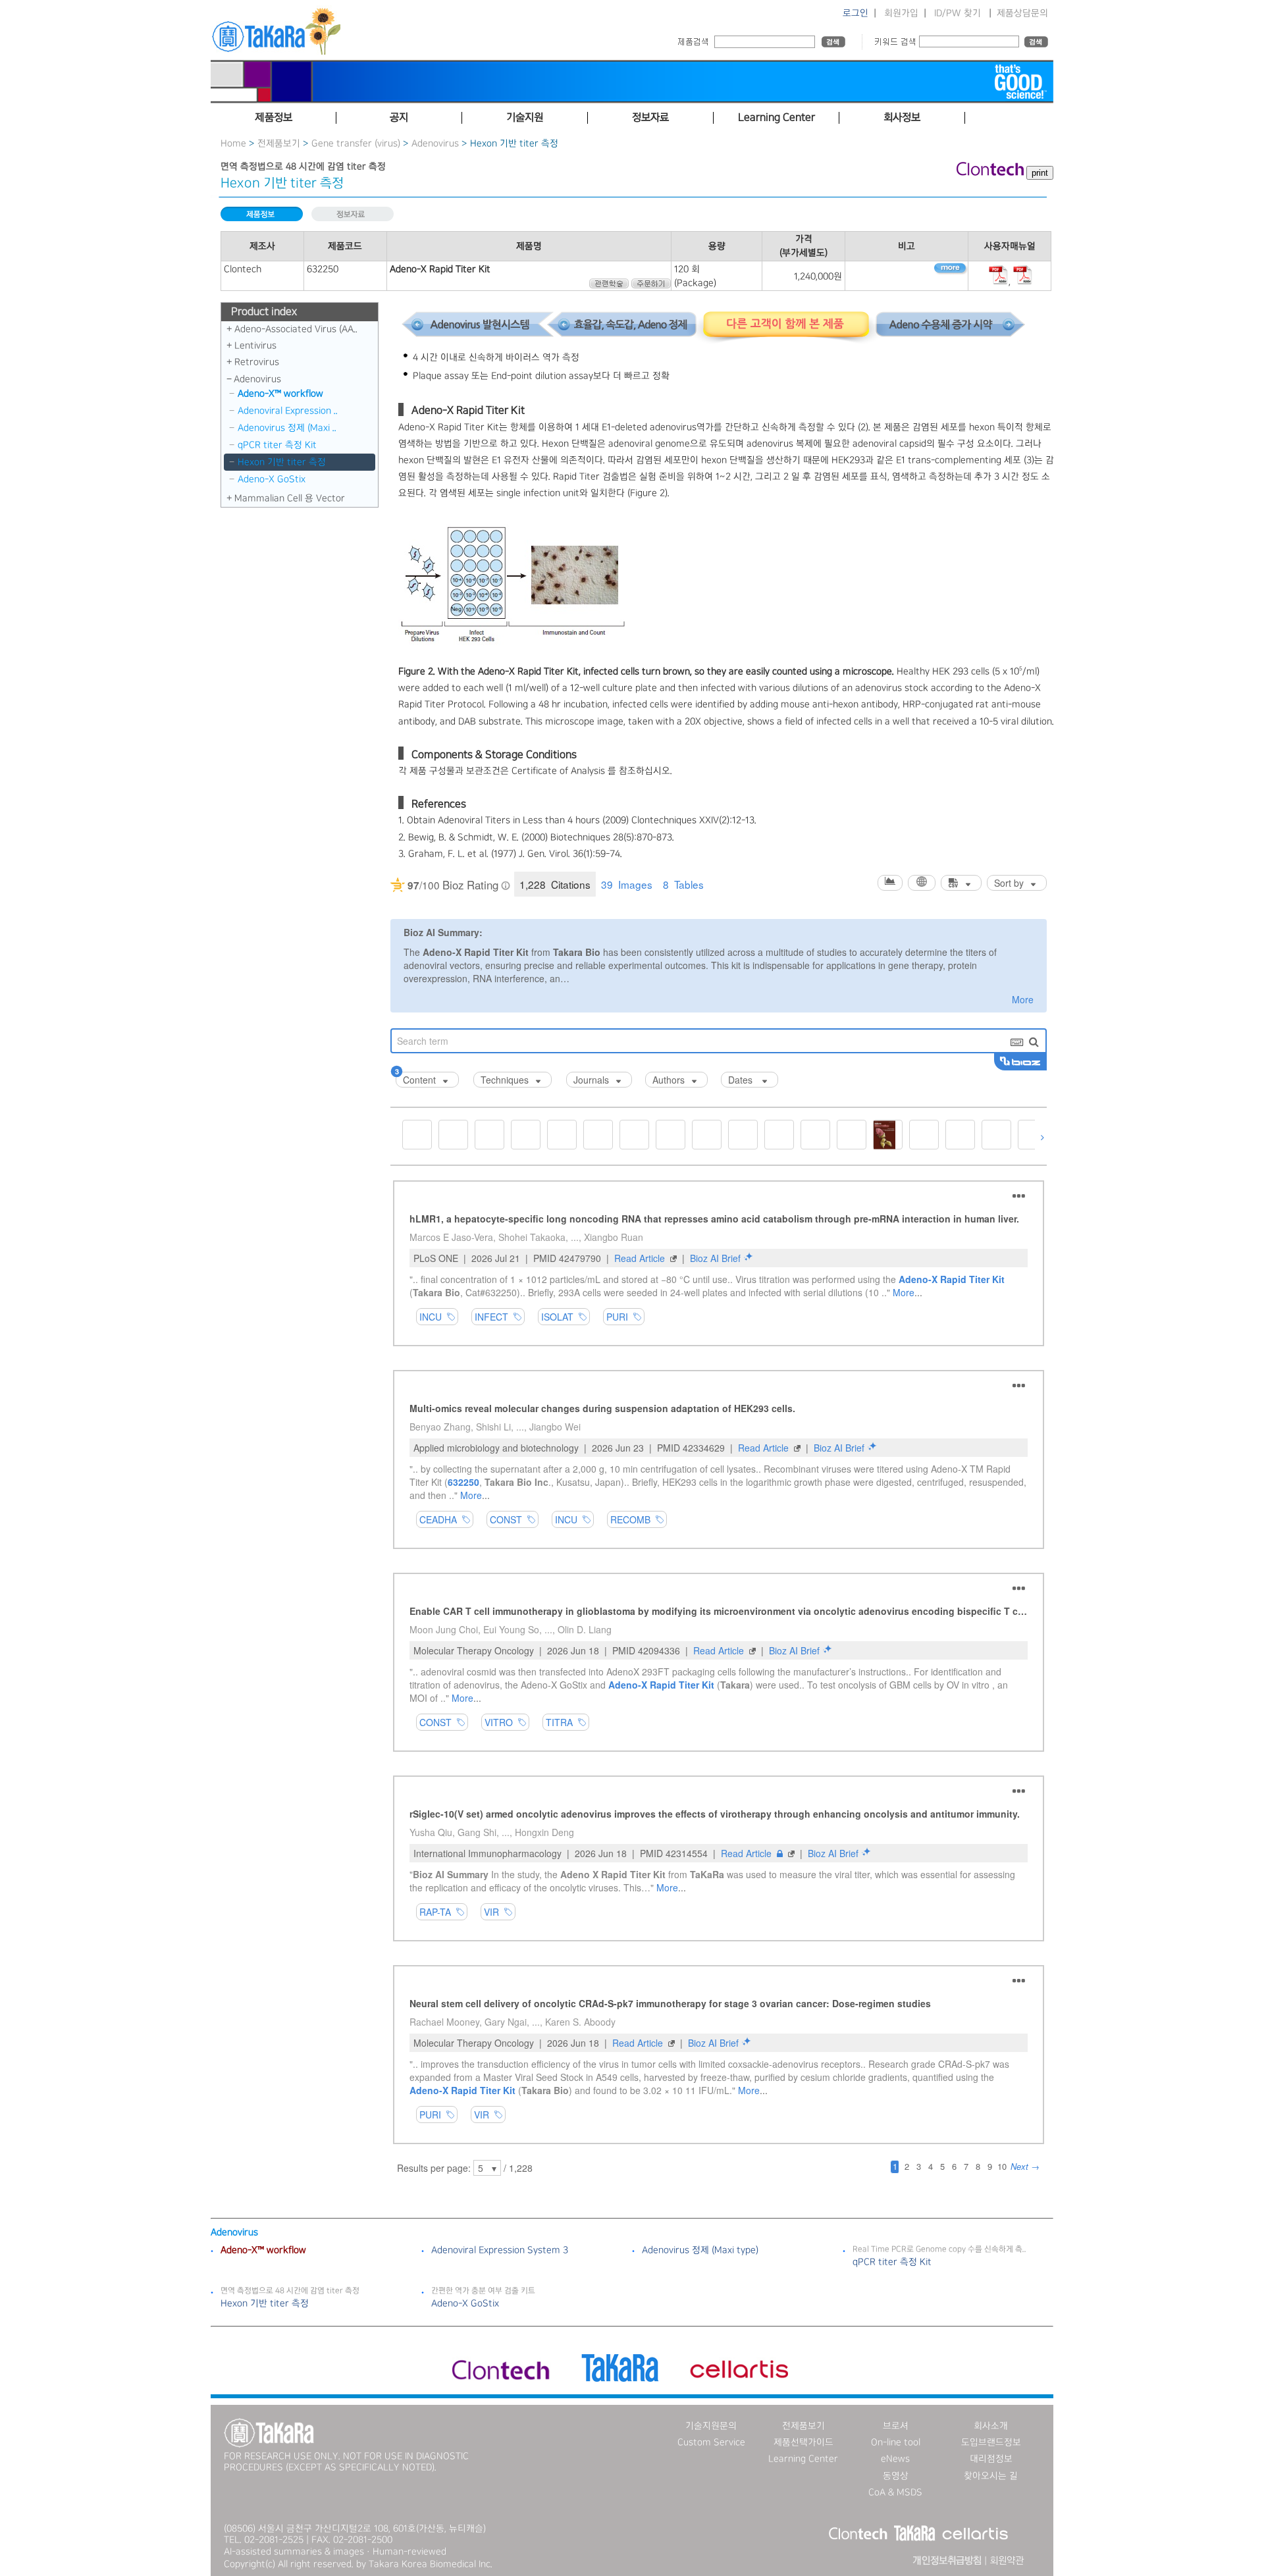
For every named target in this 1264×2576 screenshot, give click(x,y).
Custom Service (711, 2442)
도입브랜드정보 (991, 2442)
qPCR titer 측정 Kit (277, 445)
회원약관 (1007, 2561)
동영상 (896, 2476)
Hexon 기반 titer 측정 (282, 462)
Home (233, 144)
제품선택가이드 (803, 2442)
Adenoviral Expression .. (288, 411)
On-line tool (896, 2442)
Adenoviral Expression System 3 (500, 2250)
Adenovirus (435, 144)
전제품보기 (279, 144)
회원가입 (901, 13)
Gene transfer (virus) (356, 144)
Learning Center (803, 2459)
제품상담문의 (1022, 13)
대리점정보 (991, 2459)
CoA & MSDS (895, 2492)
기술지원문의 (711, 2426)
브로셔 (896, 2426)
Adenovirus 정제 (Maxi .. (287, 428)
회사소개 (991, 2426)
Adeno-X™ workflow (280, 394)
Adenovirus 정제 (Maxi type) (700, 2250)
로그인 (856, 13)
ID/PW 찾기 (958, 13)
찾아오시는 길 (991, 2476)
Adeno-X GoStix (272, 479)
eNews (895, 2459)
